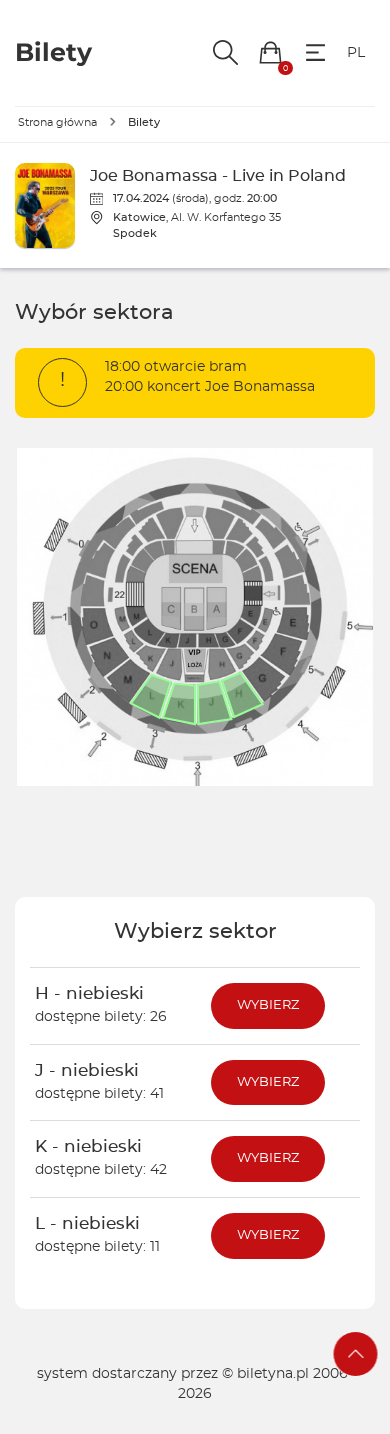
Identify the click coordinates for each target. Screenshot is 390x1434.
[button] (270, 52)
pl (356, 53)
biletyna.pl (273, 1374)
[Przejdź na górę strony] (356, 1354)
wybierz (268, 1005)
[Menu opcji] (315, 52)
